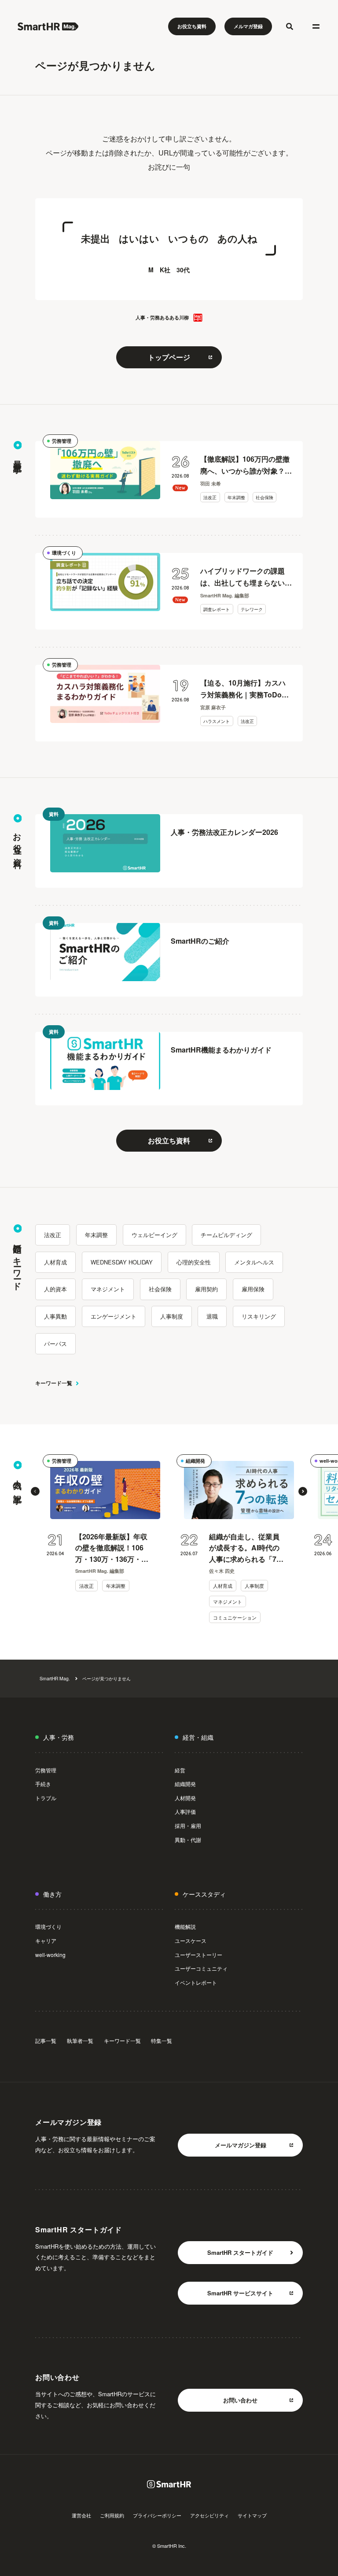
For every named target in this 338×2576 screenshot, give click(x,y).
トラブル (46, 1798)
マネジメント (108, 1289)
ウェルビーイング (154, 1235)
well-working (50, 1955)
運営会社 (81, 2515)
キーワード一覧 (54, 1383)
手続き (43, 1784)
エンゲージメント (114, 1316)
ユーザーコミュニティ (201, 1968)
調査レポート (217, 609)
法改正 (210, 497)
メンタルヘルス (254, 1262)
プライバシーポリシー (157, 2515)
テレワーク (252, 609)
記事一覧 (46, 2040)
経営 (180, 1770)
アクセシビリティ (209, 2515)
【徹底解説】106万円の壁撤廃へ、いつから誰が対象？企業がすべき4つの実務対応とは (246, 465)
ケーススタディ (204, 1894)
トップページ (169, 357)
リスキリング (259, 1316)
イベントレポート (196, 1982)
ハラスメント (217, 721)
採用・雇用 (188, 1825)
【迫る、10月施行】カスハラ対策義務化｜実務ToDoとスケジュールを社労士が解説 (246, 689)
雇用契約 (206, 1289)
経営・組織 (198, 1737)
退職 (212, 1316)
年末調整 (236, 497)
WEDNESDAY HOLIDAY (122, 1262)
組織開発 (195, 1461)
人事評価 (185, 1811)
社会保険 (265, 497)
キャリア (46, 1940)
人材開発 (185, 1798)
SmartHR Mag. (55, 1678)
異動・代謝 (188, 1840)
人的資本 (55, 1289)
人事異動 (55, 1316)
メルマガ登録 (248, 26)
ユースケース (191, 1940)
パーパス (55, 1344)
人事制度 (172, 1316)
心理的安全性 (194, 1262)
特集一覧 (162, 2040)
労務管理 (62, 441)
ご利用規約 (112, 2515)
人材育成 (55, 1262)
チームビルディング (226, 1235)
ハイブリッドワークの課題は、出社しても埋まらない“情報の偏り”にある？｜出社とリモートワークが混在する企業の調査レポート (246, 577)
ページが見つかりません (107, 1678)
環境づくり (64, 553)
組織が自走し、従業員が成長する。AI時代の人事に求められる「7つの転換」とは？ (246, 1548)
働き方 (52, 1894)
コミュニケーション (235, 1617)
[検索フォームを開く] (290, 26)
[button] (35, 1491)
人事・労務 (59, 1737)
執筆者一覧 (80, 2040)
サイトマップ (252, 2515)
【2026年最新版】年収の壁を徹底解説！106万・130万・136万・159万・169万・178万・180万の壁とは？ (111, 1548)
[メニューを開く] (316, 26)
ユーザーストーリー (198, 1955)
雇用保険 (253, 1289)
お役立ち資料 (192, 26)
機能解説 (185, 1926)
